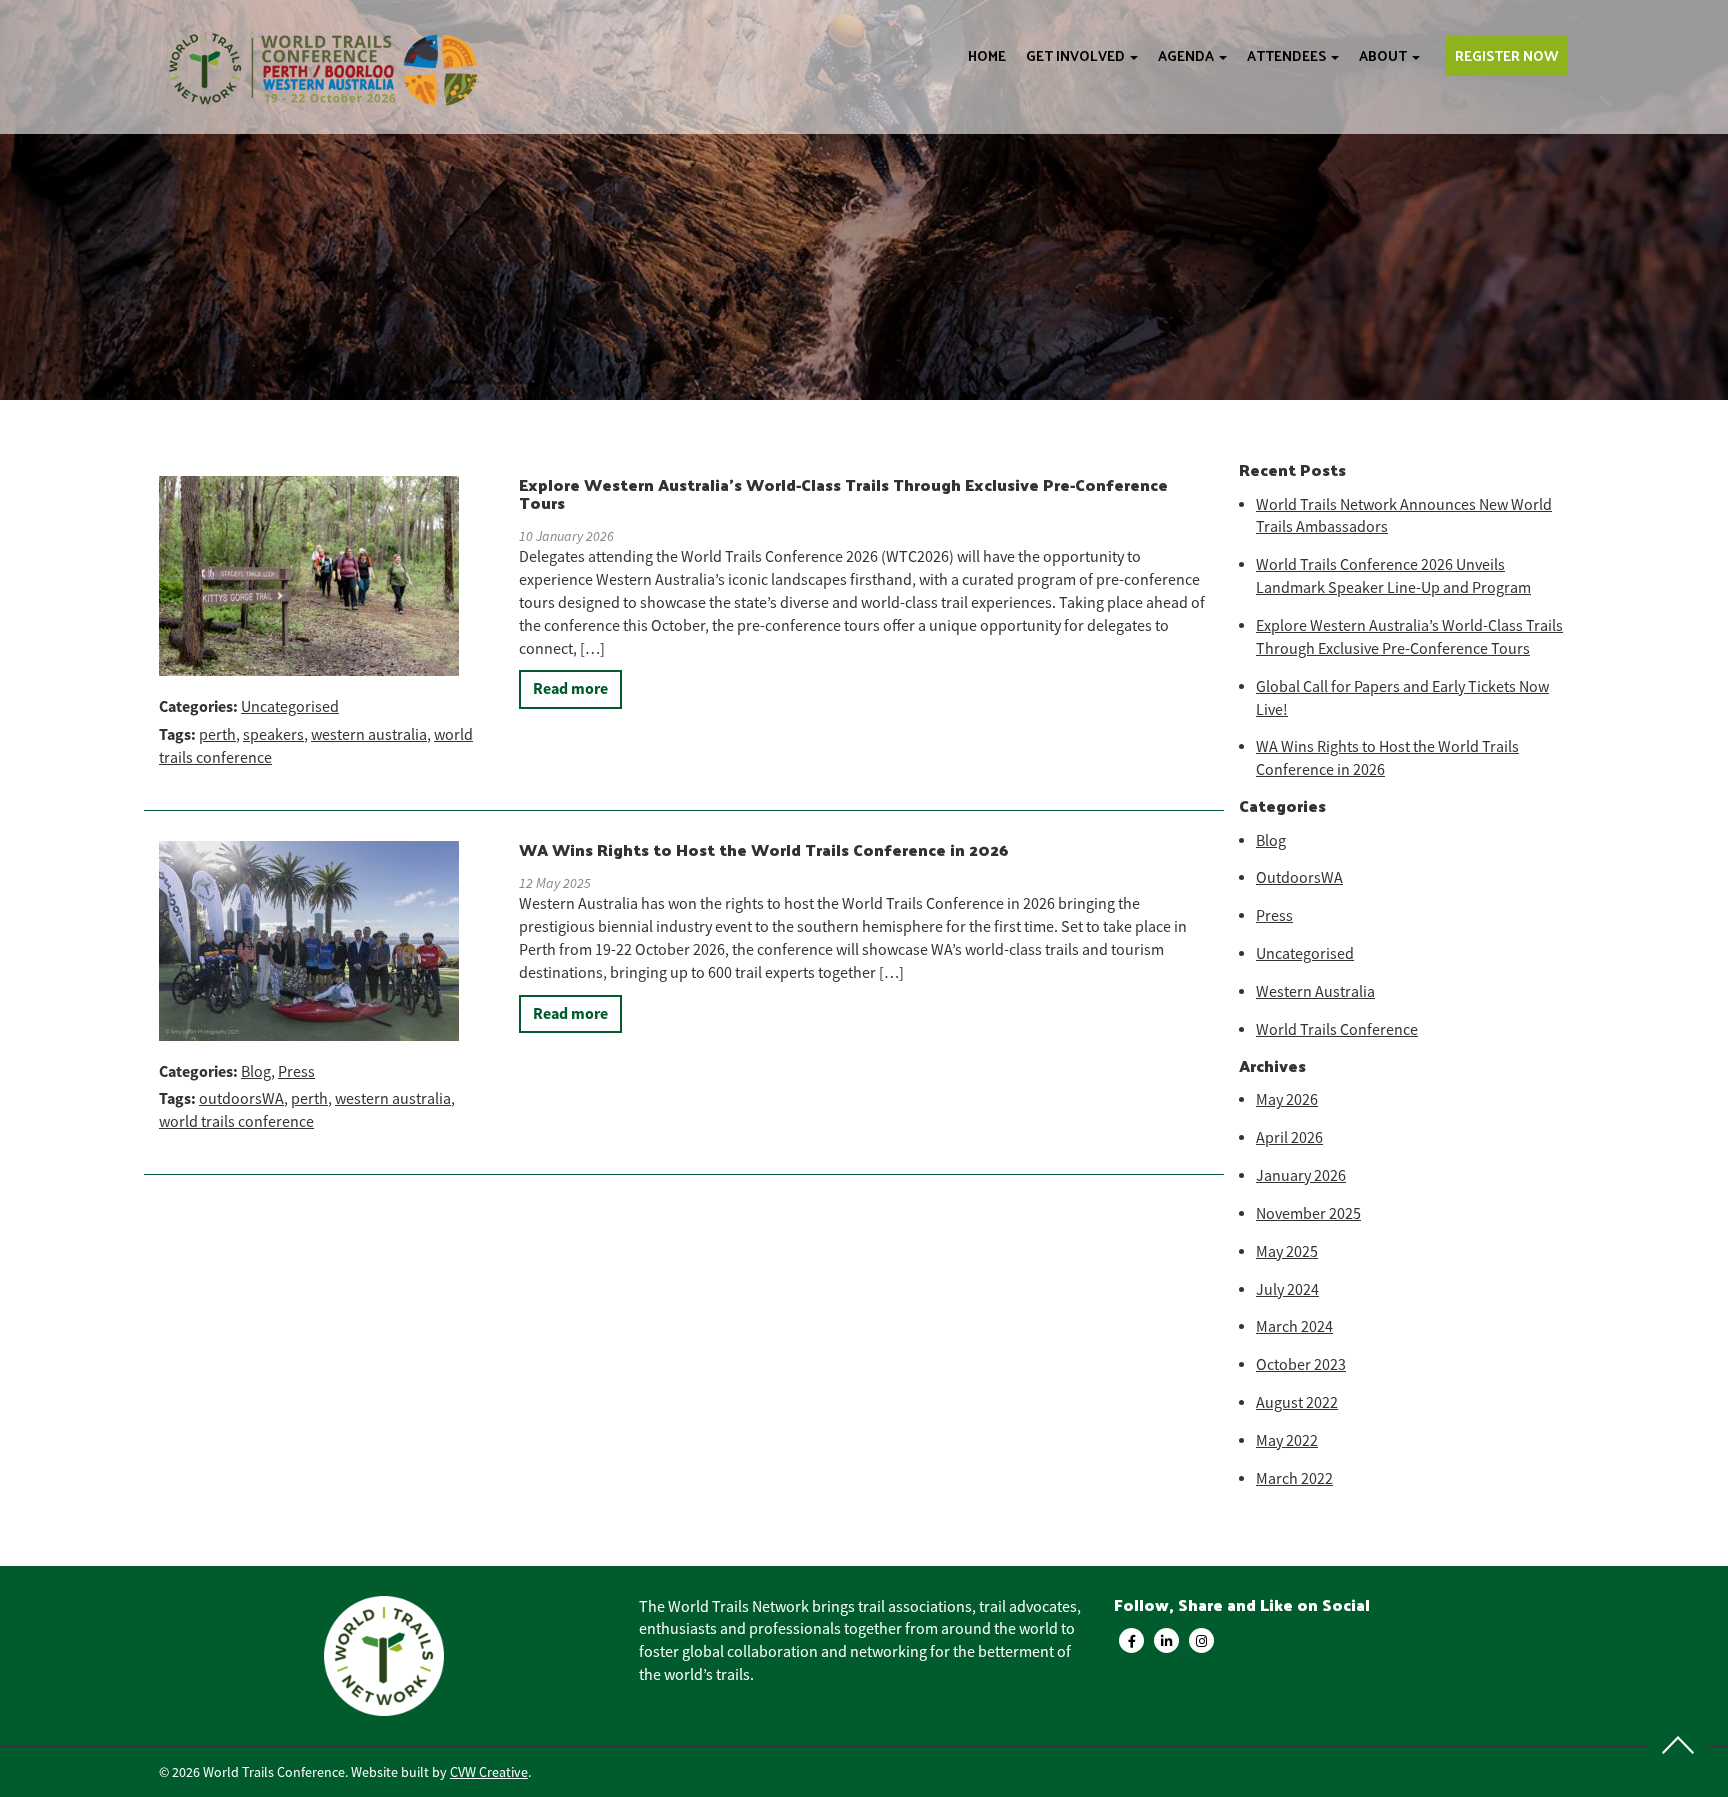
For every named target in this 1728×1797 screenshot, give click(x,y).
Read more (570, 688)
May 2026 (1287, 1100)
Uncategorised (290, 707)
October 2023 (1301, 1365)
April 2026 (1289, 1138)
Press (296, 1072)
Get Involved (1077, 56)
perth (217, 735)
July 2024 (1287, 1290)
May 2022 (1287, 1441)
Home (987, 56)
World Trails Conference (1337, 1030)
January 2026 (1301, 1176)
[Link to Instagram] (1201, 1640)
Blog (256, 1072)
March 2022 (1294, 1479)
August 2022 (1297, 1403)
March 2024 (1294, 1327)
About (1384, 56)
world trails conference (236, 1122)
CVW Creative (489, 1772)
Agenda (1187, 56)
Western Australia (1315, 992)
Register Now (1506, 56)
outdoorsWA (241, 1099)
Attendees (1288, 56)
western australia (369, 735)
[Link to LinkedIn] (1166, 1640)
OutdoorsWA (1299, 878)
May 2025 (1287, 1252)
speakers (273, 735)
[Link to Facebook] (1131, 1640)
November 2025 (1308, 1214)
